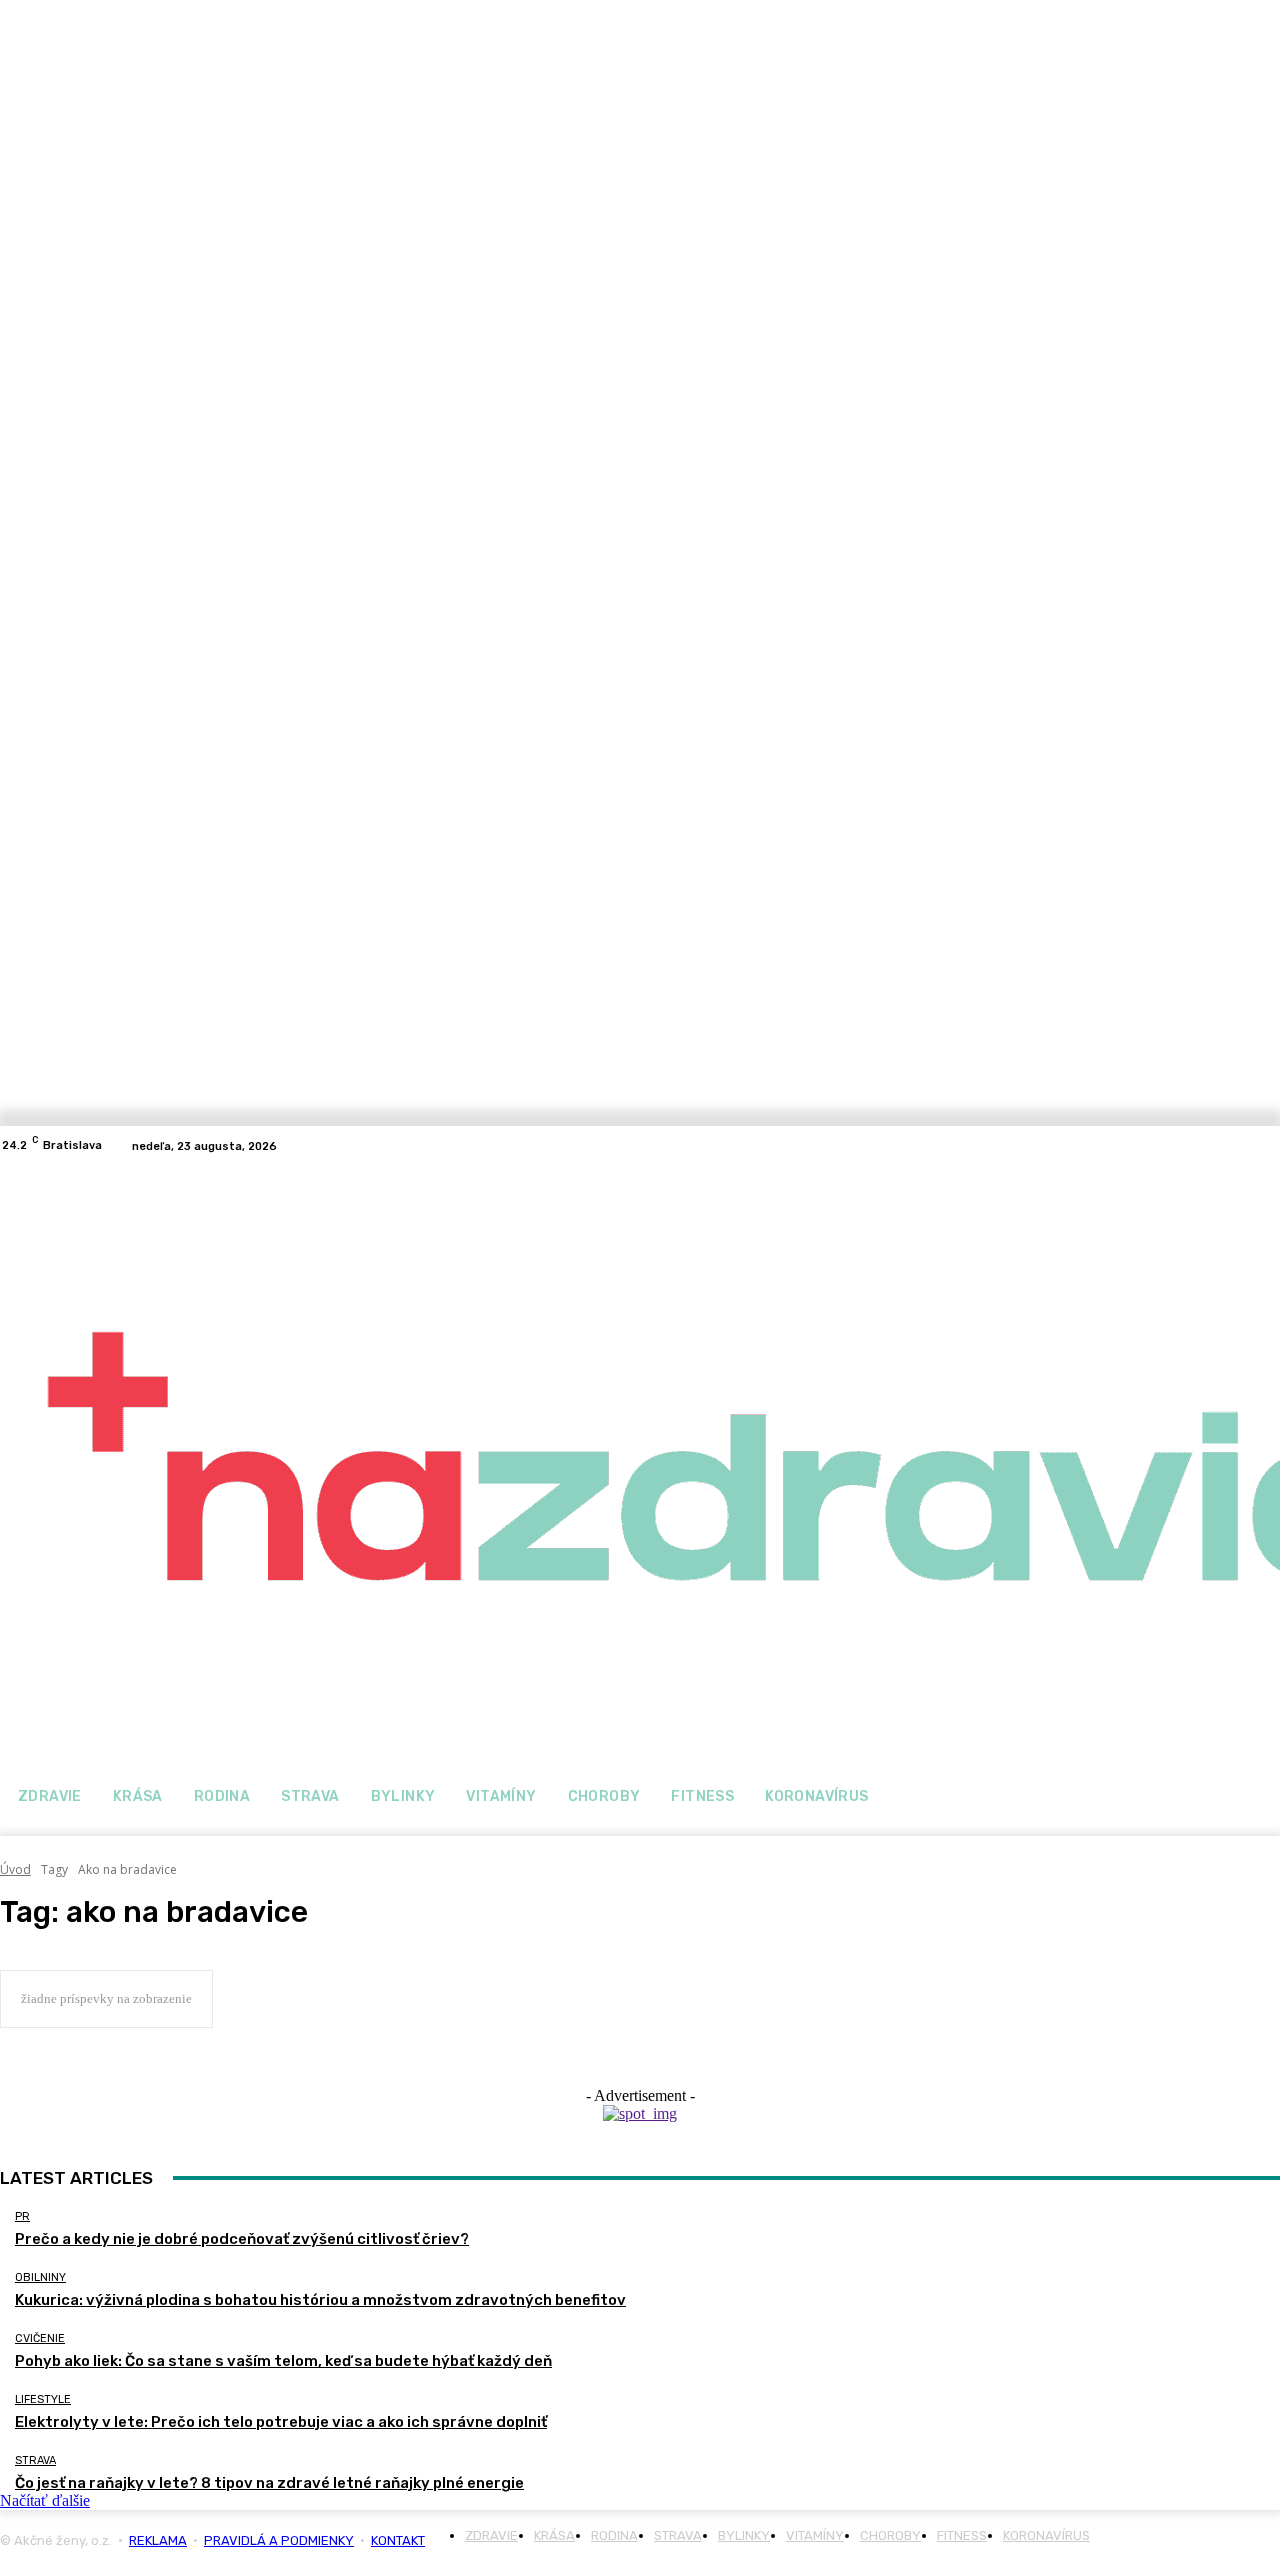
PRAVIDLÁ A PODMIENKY (279, 2540)
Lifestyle (43, 2399)
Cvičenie (40, 2338)
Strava (35, 2460)
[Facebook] (1244, 1146)
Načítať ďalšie (45, 2500)
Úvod (15, 1869)
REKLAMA (158, 2540)
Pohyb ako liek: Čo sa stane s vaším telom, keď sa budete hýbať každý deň (283, 2361)
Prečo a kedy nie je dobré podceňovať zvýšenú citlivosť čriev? (242, 2239)
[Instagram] (1268, 1146)
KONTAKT (398, 2540)
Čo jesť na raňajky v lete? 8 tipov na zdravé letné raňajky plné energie (269, 2483)
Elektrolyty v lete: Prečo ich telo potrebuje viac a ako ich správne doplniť (281, 2422)
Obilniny (40, 2277)
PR (22, 2216)
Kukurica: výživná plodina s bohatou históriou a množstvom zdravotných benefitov (320, 2300)
